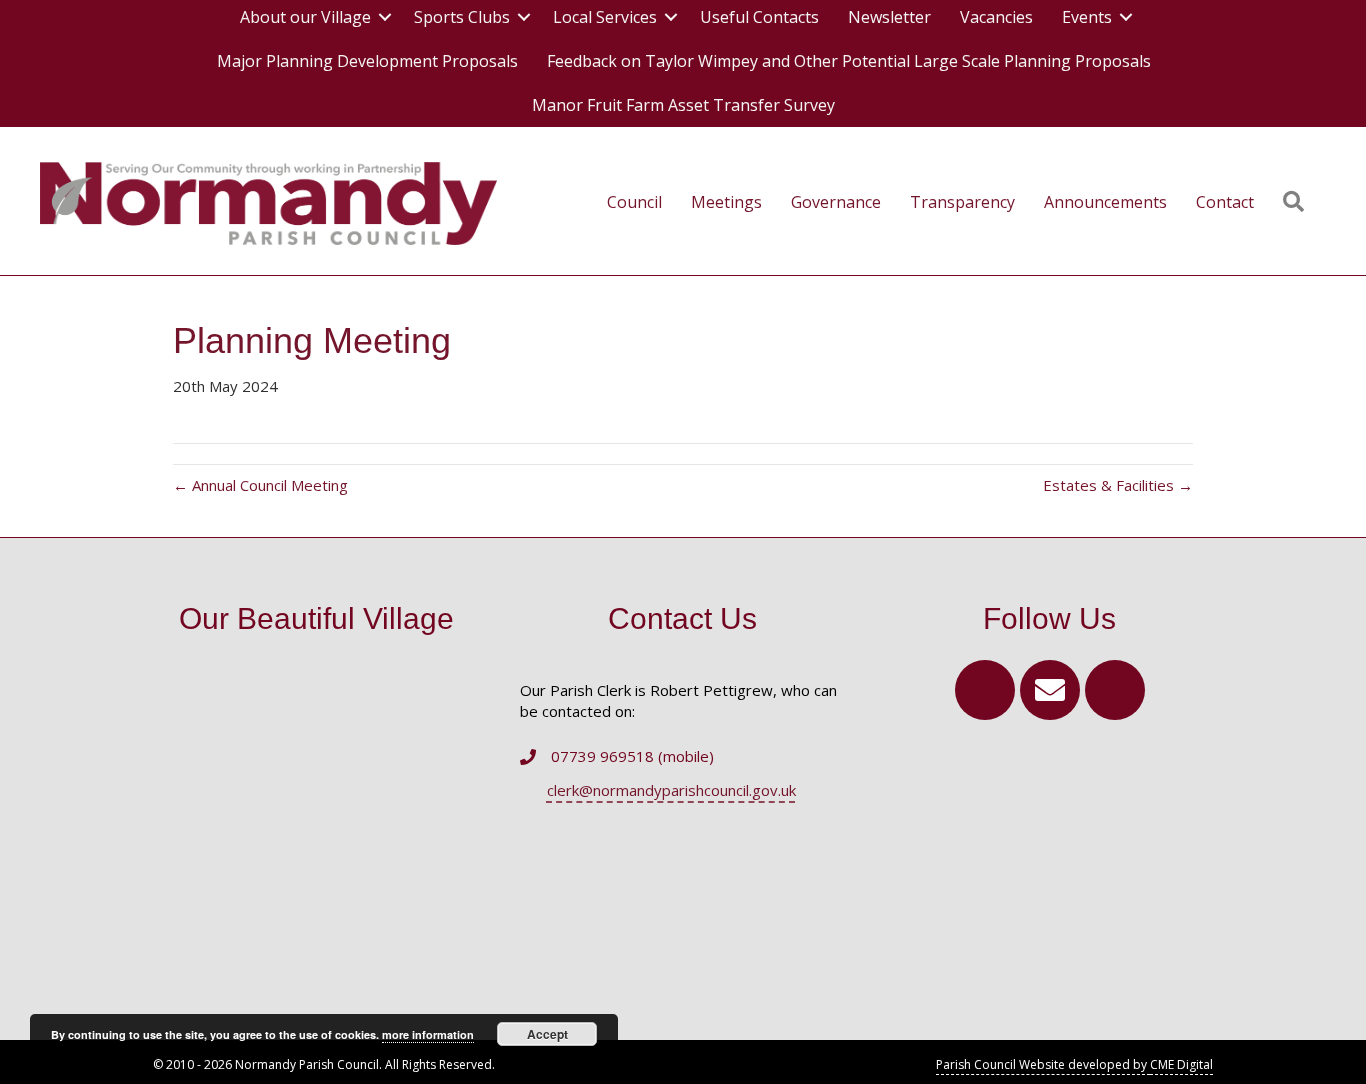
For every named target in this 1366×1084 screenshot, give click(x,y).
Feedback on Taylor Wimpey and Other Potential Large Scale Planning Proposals (849, 61)
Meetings (726, 202)
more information (428, 1034)
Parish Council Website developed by (1043, 1064)
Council (634, 202)
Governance (836, 202)
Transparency (962, 202)
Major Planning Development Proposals (367, 61)
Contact (1225, 202)
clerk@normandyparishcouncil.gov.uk (671, 790)
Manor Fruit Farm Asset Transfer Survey (683, 105)
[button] (985, 690)
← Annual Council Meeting (260, 485)
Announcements (1105, 202)
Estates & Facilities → (1118, 485)
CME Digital (1181, 1064)
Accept (547, 1034)
